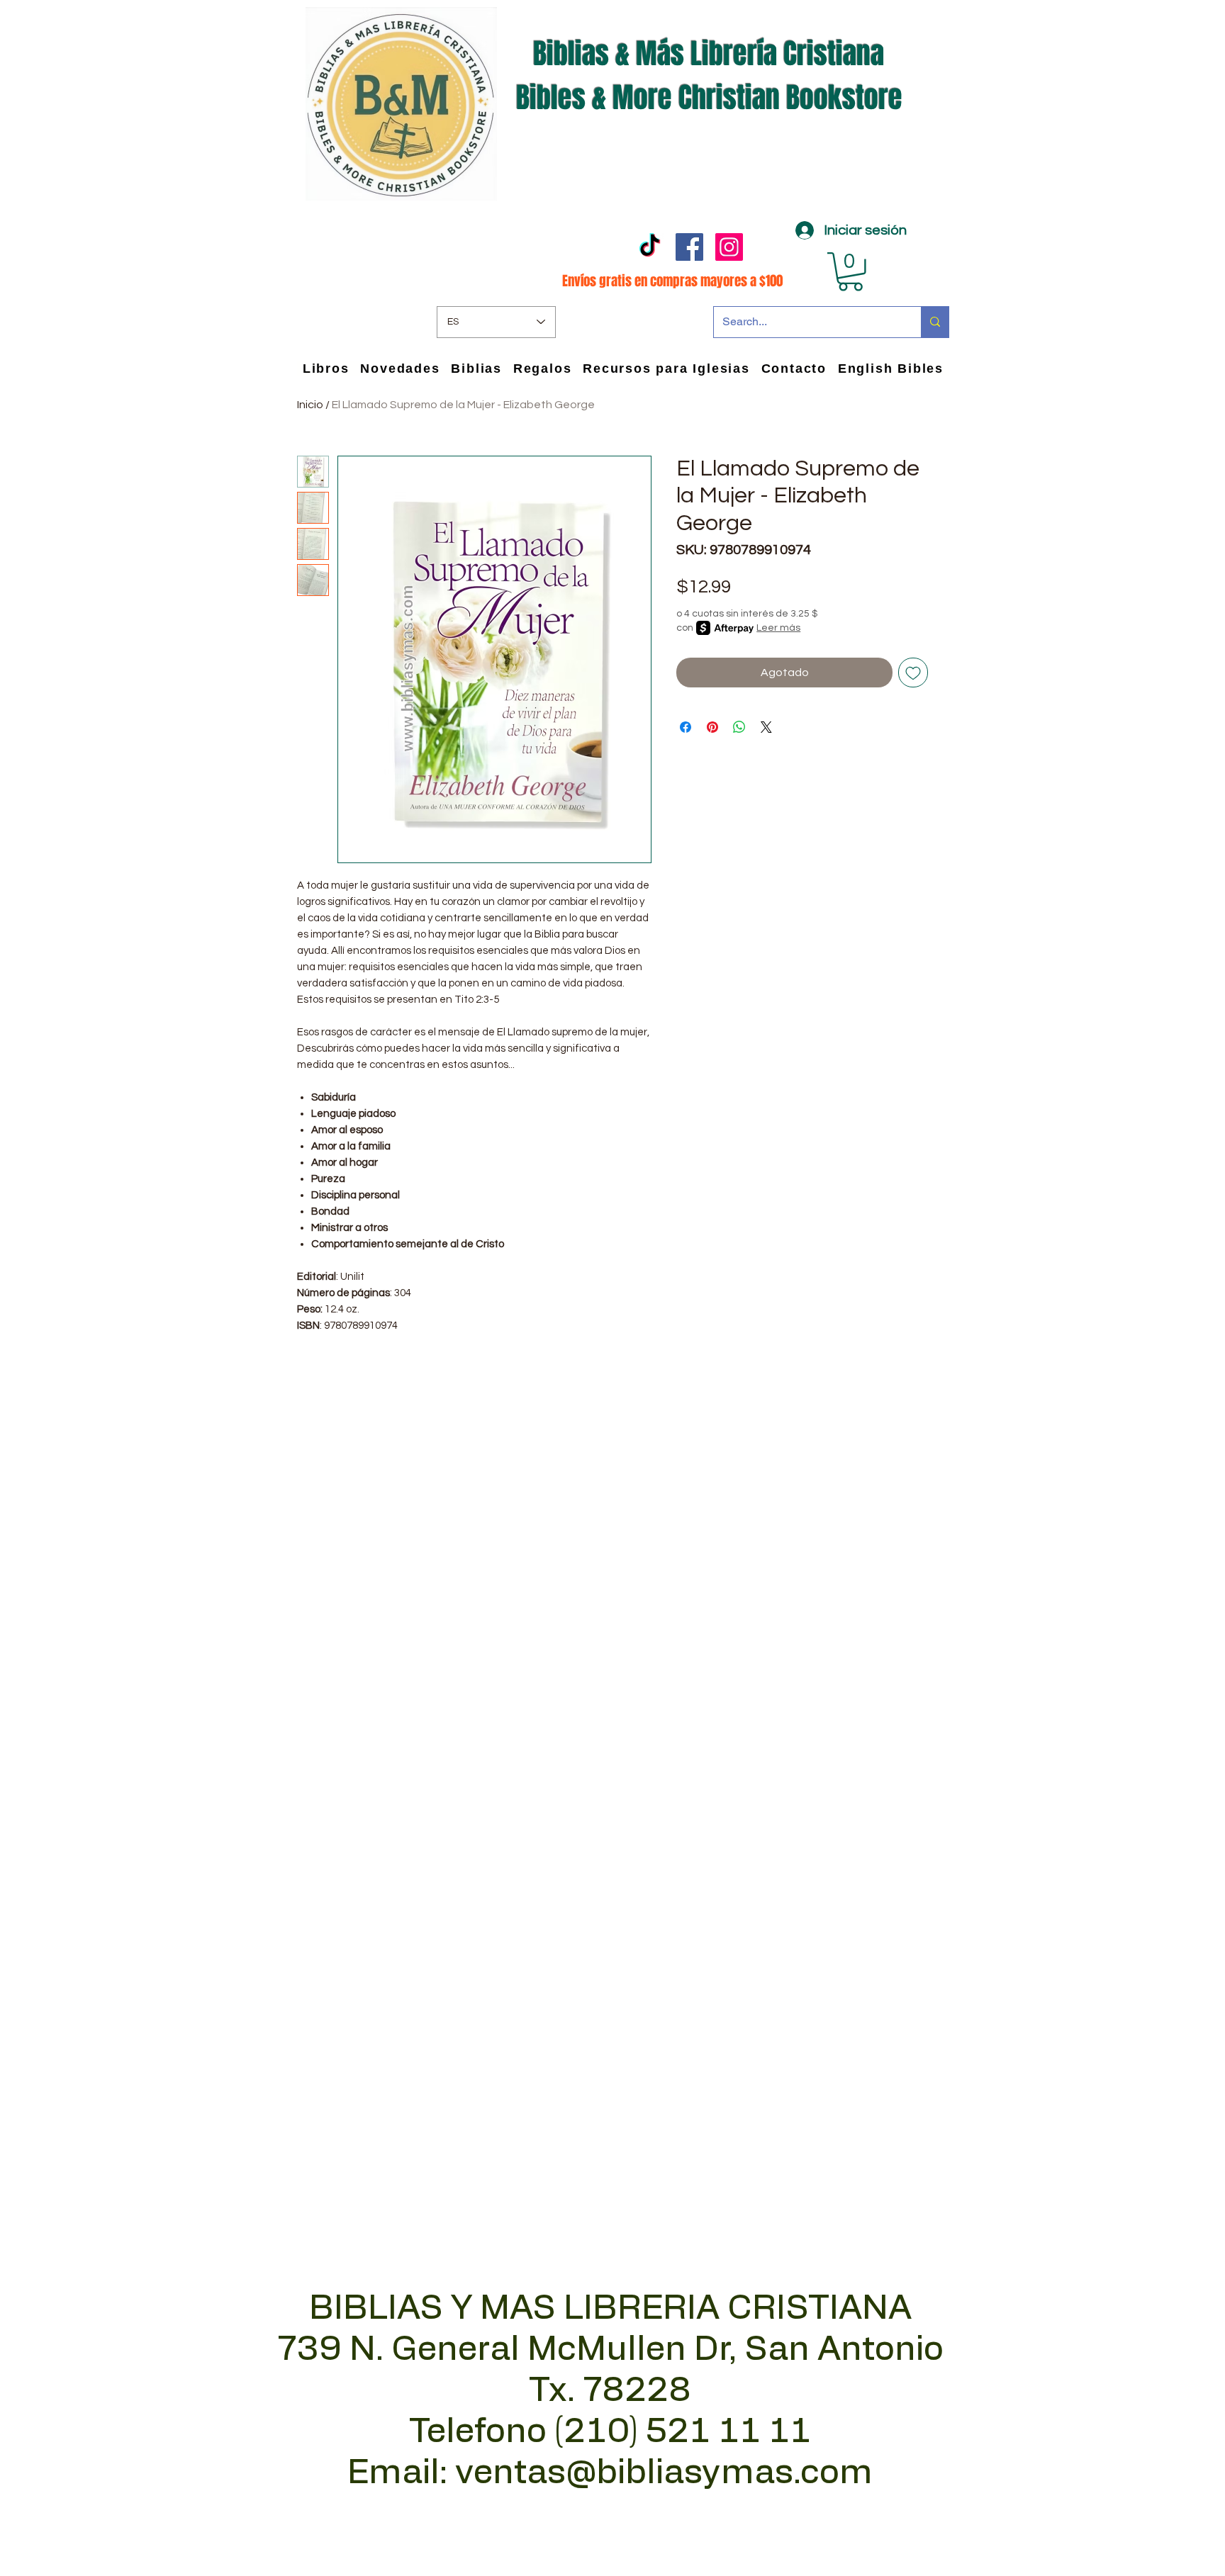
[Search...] (935, 322)
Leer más (778, 628)
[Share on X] (766, 727)
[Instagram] (729, 247)
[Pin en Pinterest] (712, 727)
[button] (850, 272)
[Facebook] (689, 247)
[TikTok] (650, 247)
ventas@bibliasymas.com (664, 2473)
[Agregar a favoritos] (913, 673)
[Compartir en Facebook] (686, 727)
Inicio (310, 405)
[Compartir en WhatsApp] (739, 727)
